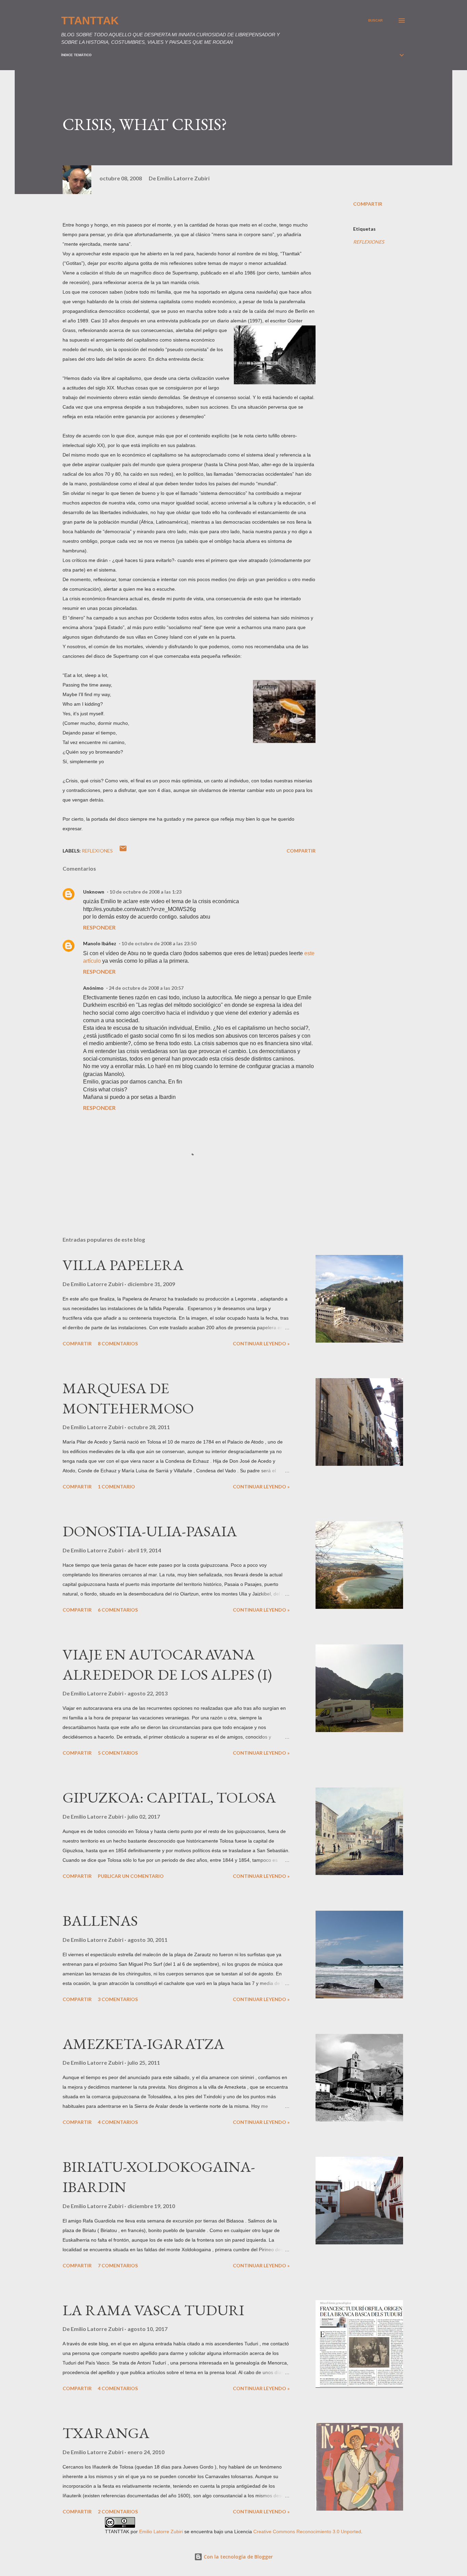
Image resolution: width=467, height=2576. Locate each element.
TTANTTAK (90, 21)
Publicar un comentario (131, 1876)
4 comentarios (118, 2122)
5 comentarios (118, 1753)
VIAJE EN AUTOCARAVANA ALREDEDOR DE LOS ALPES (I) (167, 1664)
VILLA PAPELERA (123, 1265)
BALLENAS (100, 1920)
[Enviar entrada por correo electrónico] (123, 851)
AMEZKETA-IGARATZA (143, 2044)
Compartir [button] (368, 204)
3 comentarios (118, 1999)
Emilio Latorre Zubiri (161, 2532)
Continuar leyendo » (261, 1343)
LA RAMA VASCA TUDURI (153, 2310)
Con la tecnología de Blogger (238, 2557)
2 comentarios (118, 2511)
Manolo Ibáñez (100, 943)
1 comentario (116, 1486)
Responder (99, 927)
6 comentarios (118, 1610)
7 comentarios (118, 2265)
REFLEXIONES (369, 242)
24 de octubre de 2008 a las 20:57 (146, 988)
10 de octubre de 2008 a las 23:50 (159, 943)
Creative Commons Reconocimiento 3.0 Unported (307, 2532)
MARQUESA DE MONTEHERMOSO (128, 1398)
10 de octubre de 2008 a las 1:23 (145, 892)
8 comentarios (118, 1343)
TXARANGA (106, 2433)
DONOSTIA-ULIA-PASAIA (150, 1531)
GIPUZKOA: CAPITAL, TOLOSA (169, 1797)
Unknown (94, 892)
